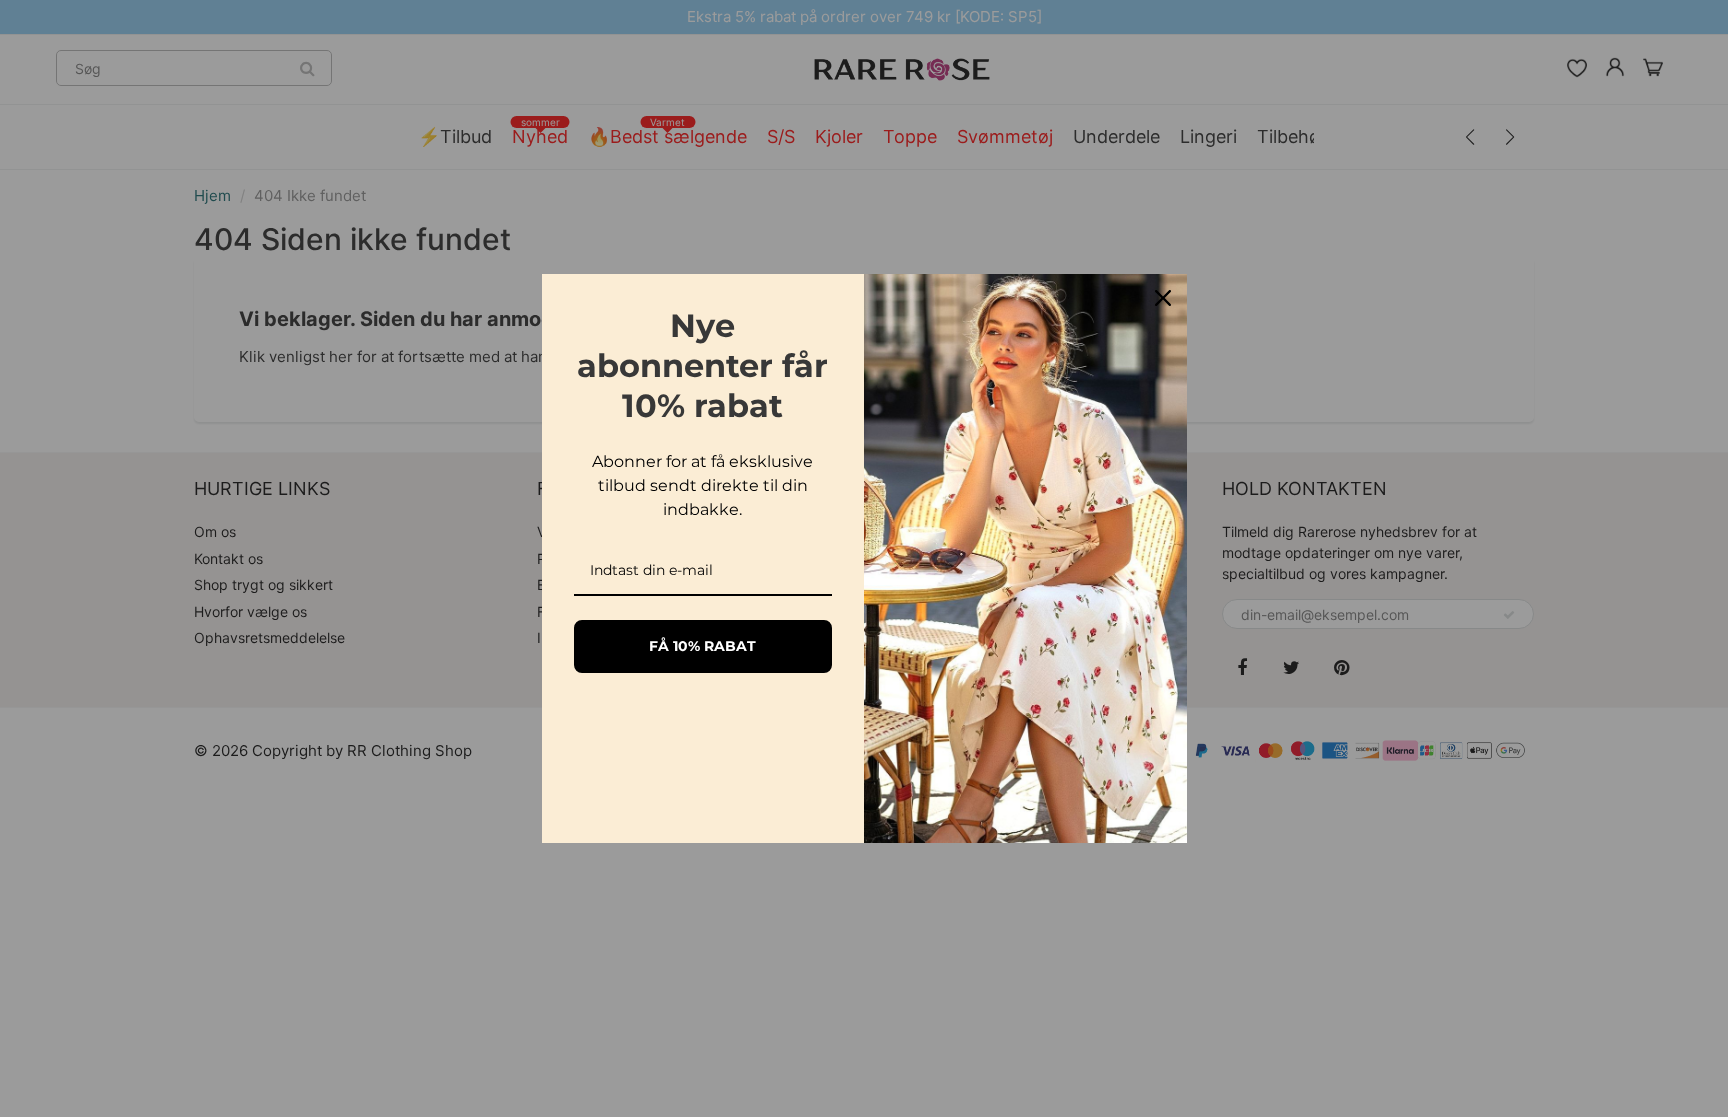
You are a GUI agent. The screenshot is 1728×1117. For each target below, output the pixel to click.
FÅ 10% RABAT (702, 646)
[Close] (1163, 298)
